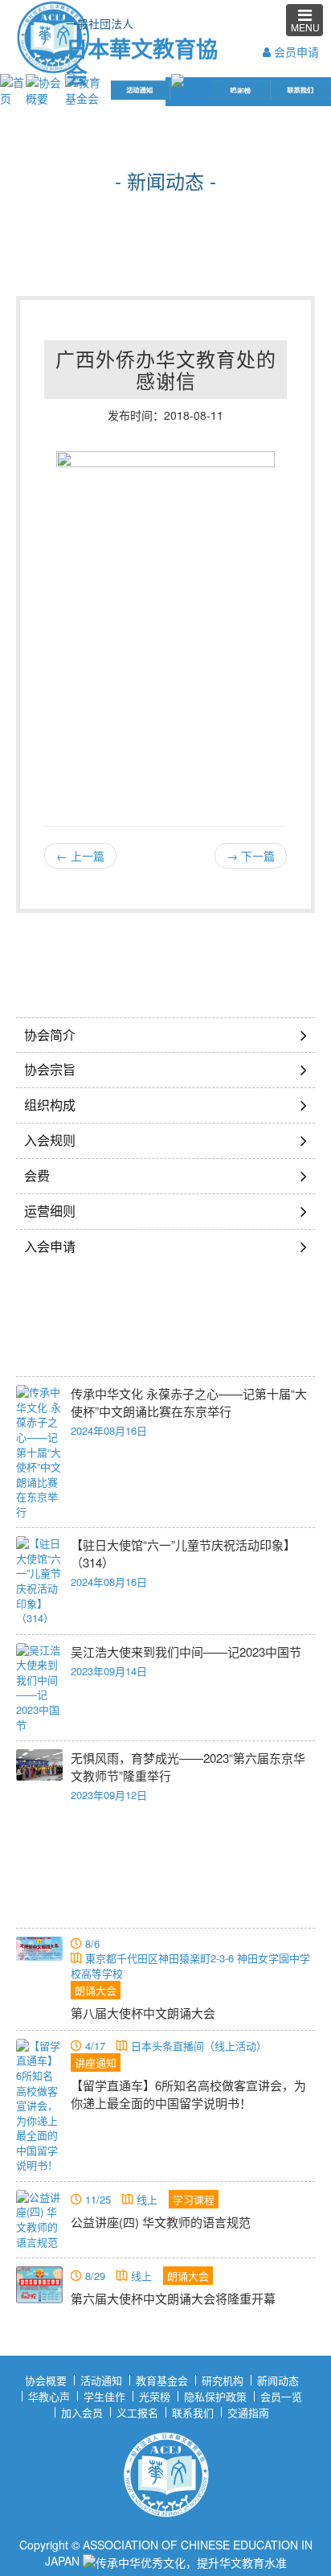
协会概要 (46, 2380)
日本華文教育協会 (138, 60)
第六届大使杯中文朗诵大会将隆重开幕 (173, 2298)
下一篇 (251, 856)
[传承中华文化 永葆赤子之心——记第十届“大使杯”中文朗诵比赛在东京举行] (39, 1452)
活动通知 (101, 2380)
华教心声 (49, 2396)
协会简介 (50, 1035)
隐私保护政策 (215, 2396)
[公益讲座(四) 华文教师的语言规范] (39, 2220)
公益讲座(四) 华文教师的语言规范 (161, 2222)
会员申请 (295, 51)
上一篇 (80, 856)
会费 (37, 1175)
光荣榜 (155, 2396)
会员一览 (281, 2396)
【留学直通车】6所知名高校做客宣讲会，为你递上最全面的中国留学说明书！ (188, 2094)
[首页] (13, 88)
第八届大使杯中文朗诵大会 (143, 2013)
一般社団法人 (100, 23)
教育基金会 (162, 2380)
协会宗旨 (50, 1069)
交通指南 (248, 2412)
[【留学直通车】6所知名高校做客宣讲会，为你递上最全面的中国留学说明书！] (39, 2106)
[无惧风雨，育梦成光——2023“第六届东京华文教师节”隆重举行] (39, 1765)
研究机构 (223, 2380)
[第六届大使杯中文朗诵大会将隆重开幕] (39, 2285)
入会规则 (50, 1140)
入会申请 (50, 1246)
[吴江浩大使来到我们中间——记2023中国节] (39, 1688)
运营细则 (50, 1211)
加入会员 (82, 2412)
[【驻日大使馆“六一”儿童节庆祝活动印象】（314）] (39, 1581)
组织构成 (50, 1105)
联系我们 (193, 2412)
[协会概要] (45, 88)
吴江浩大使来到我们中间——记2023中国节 (186, 1652)
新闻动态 (278, 2380)
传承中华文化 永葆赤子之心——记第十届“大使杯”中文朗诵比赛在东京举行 (189, 1402)
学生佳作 (104, 2396)
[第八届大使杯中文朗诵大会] (39, 1949)
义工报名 (137, 2412)
